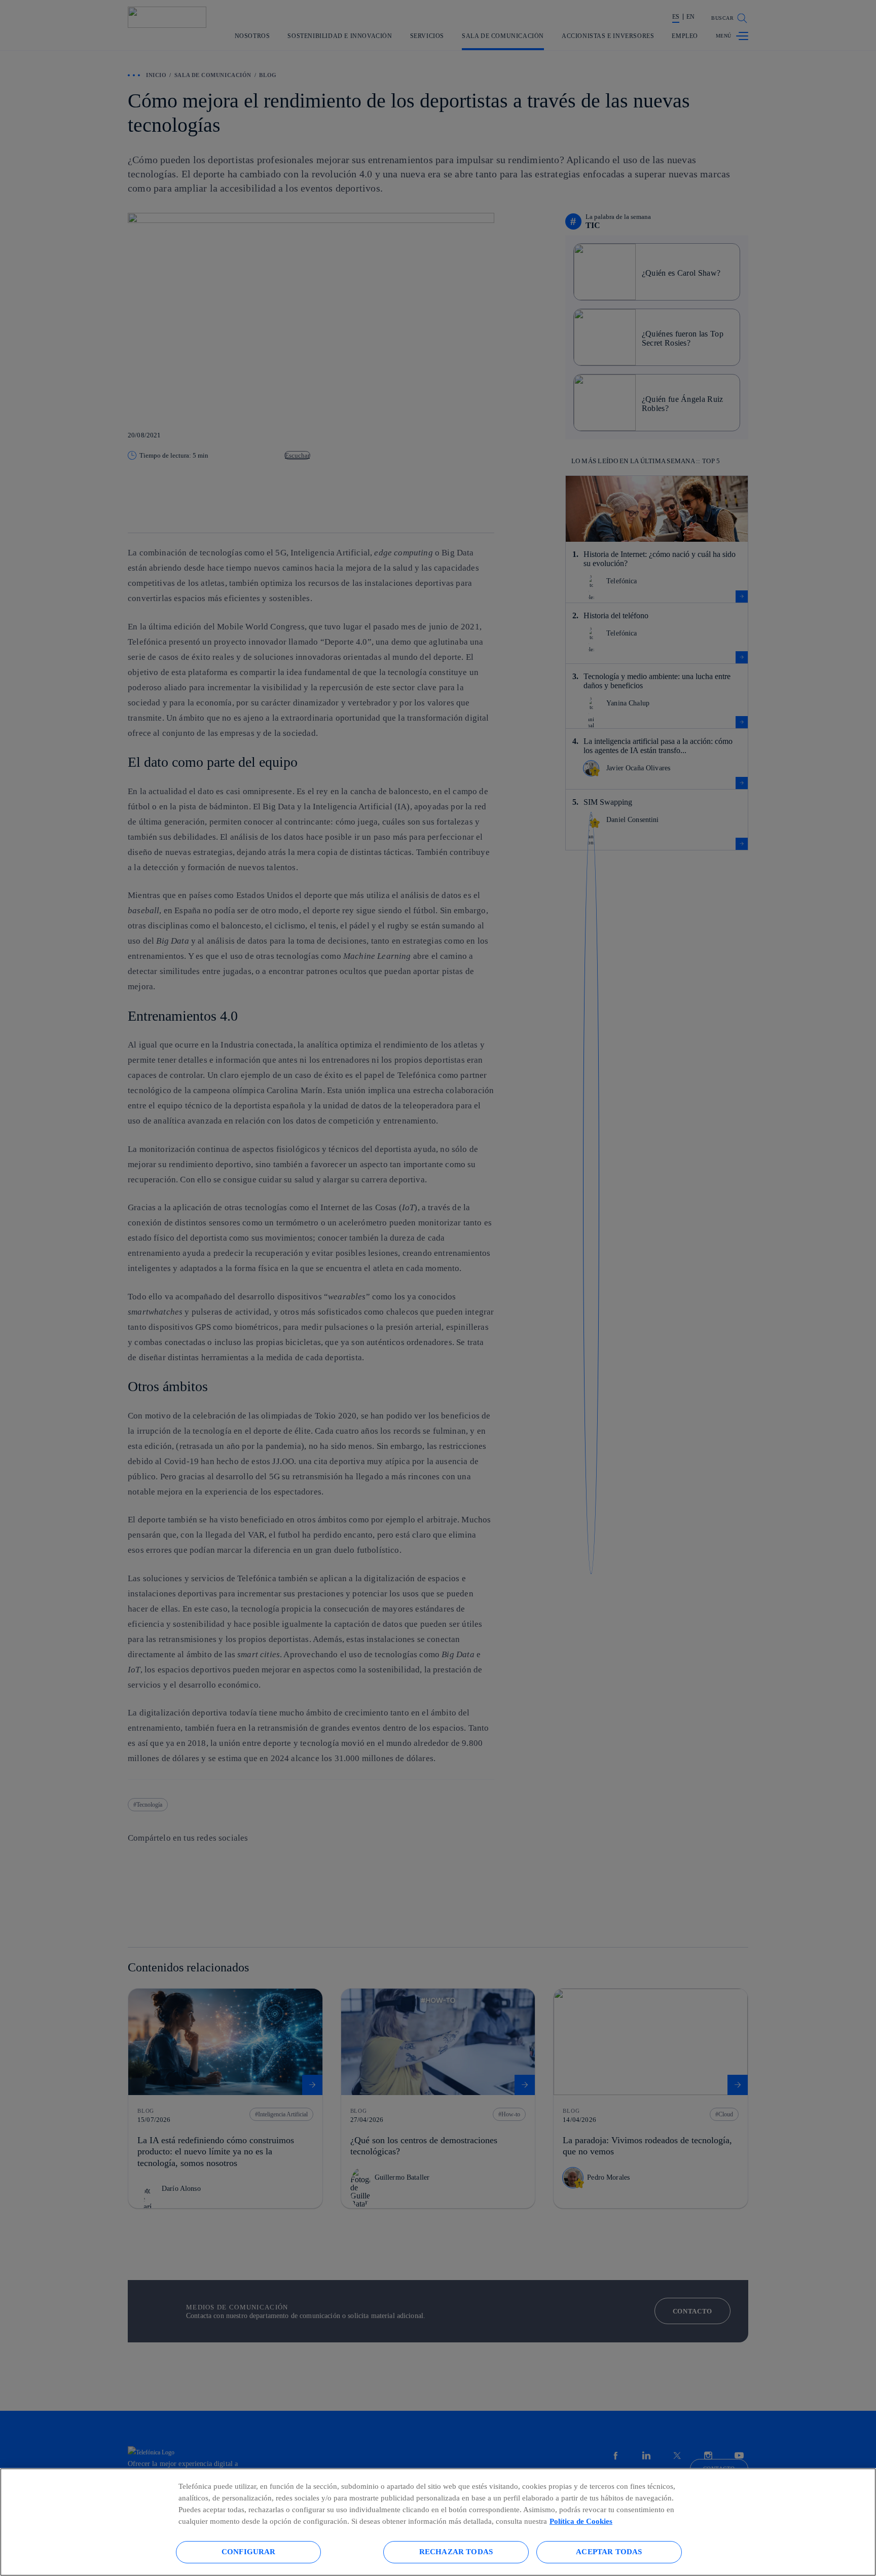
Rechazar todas (456, 2551)
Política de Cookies (581, 2521)
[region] (438, 2522)
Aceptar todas (609, 2551)
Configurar (249, 2551)
